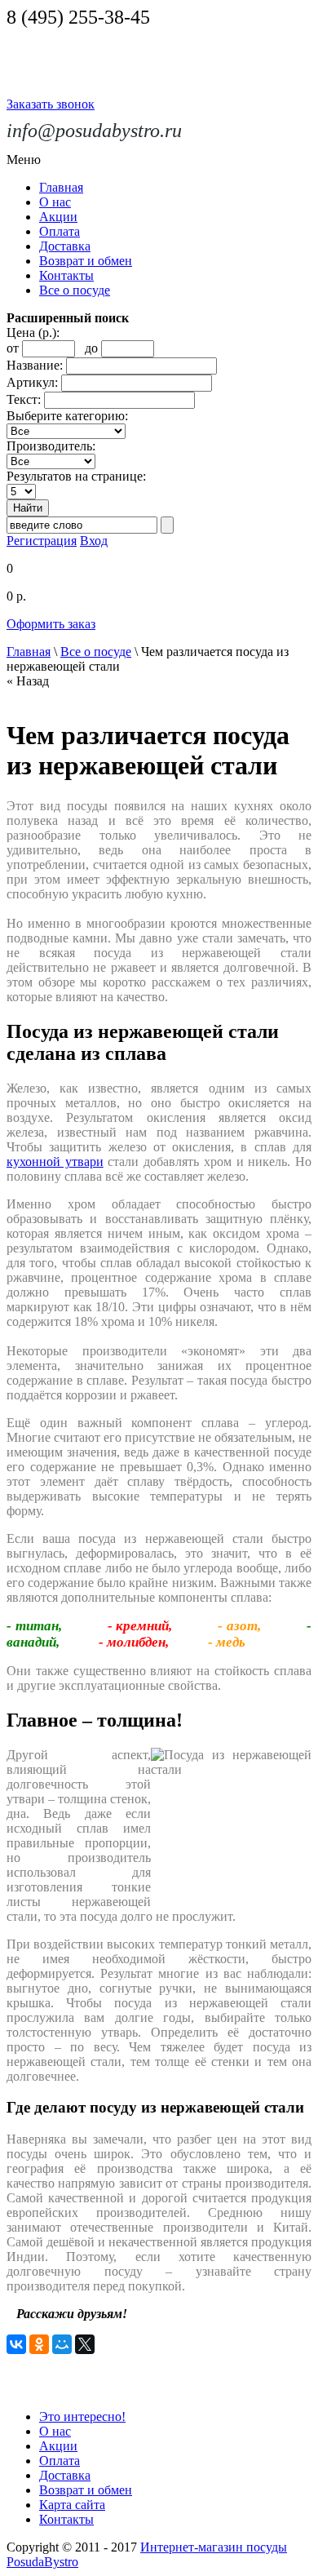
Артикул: (32, 382)
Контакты (66, 275)
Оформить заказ (51, 624)
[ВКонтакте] (16, 2344)
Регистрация (42, 541)
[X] (85, 2344)
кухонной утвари (55, 1162)
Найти (28, 508)
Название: (35, 365)
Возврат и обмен (86, 261)
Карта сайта (72, 2505)
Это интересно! (82, 2416)
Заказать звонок (51, 104)
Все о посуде (75, 290)
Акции (58, 217)
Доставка (65, 246)
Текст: (24, 399)
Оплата (60, 231)
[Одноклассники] (39, 2344)
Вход (94, 541)
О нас (55, 202)
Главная (61, 187)
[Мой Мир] (62, 2344)
